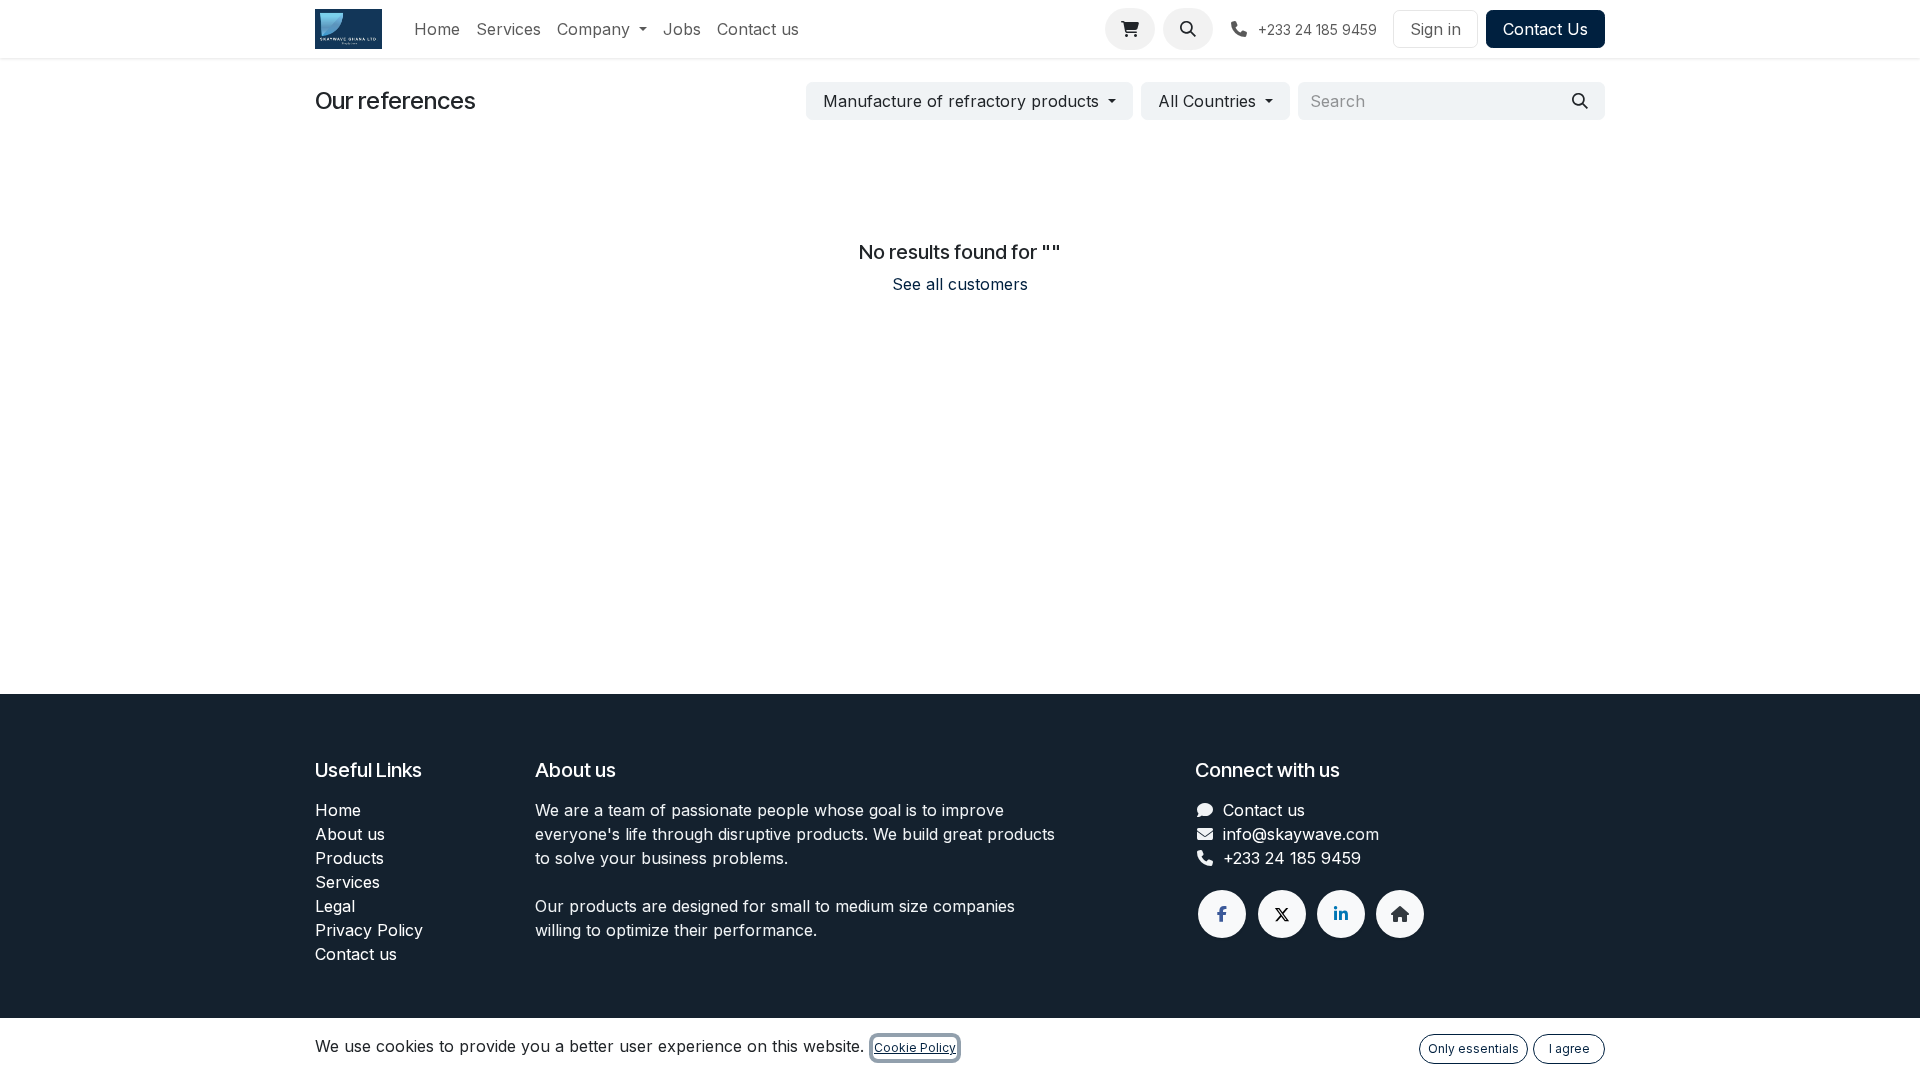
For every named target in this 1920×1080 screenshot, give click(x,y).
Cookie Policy (915, 1047)
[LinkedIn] (1341, 914)
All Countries (1207, 101)
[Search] (1580, 101)
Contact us (356, 954)
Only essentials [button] (1473, 1048)
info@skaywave (1282, 834)
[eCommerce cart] (1130, 29)
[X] (1282, 914)
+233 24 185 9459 (1292, 858)
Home (338, 810)
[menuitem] (437, 29)
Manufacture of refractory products (961, 101)
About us (350, 834)
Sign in (1435, 29)
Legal (335, 906)
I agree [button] (1569, 1048)
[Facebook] (1222, 914)
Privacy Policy (369, 930)
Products (349, 858)
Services (347, 882)
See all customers (960, 284)
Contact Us (1545, 29)
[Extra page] (1400, 914)
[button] (1188, 29)
